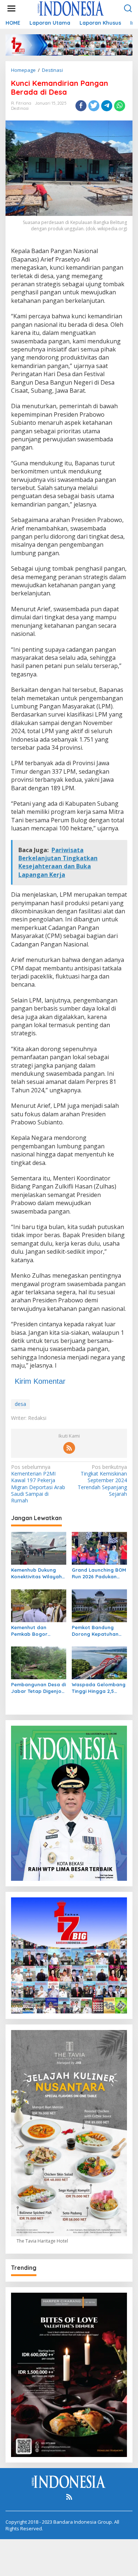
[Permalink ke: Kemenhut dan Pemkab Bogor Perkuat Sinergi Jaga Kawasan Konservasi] (39, 1605)
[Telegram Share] (107, 106)
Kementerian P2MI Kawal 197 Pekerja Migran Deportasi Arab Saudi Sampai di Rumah (38, 1484)
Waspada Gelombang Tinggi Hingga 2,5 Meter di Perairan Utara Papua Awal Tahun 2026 (99, 1688)
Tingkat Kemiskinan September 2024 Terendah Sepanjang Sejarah (102, 1480)
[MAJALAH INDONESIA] (71, 8)
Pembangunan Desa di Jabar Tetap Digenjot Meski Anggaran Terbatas (38, 1688)
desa (20, 1404)
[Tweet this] (94, 106)
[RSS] (69, 1448)
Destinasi (20, 108)
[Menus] (11, 8)
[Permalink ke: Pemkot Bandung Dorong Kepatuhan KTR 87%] (99, 1605)
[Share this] (81, 106)
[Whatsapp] (120, 106)
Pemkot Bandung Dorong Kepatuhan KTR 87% (95, 1631)
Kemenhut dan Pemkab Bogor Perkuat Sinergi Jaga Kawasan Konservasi (37, 1631)
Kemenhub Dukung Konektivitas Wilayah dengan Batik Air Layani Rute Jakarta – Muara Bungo (38, 1573)
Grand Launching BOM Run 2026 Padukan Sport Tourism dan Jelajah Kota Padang (99, 1573)
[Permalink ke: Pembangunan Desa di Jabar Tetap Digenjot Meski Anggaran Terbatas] (39, 1662)
